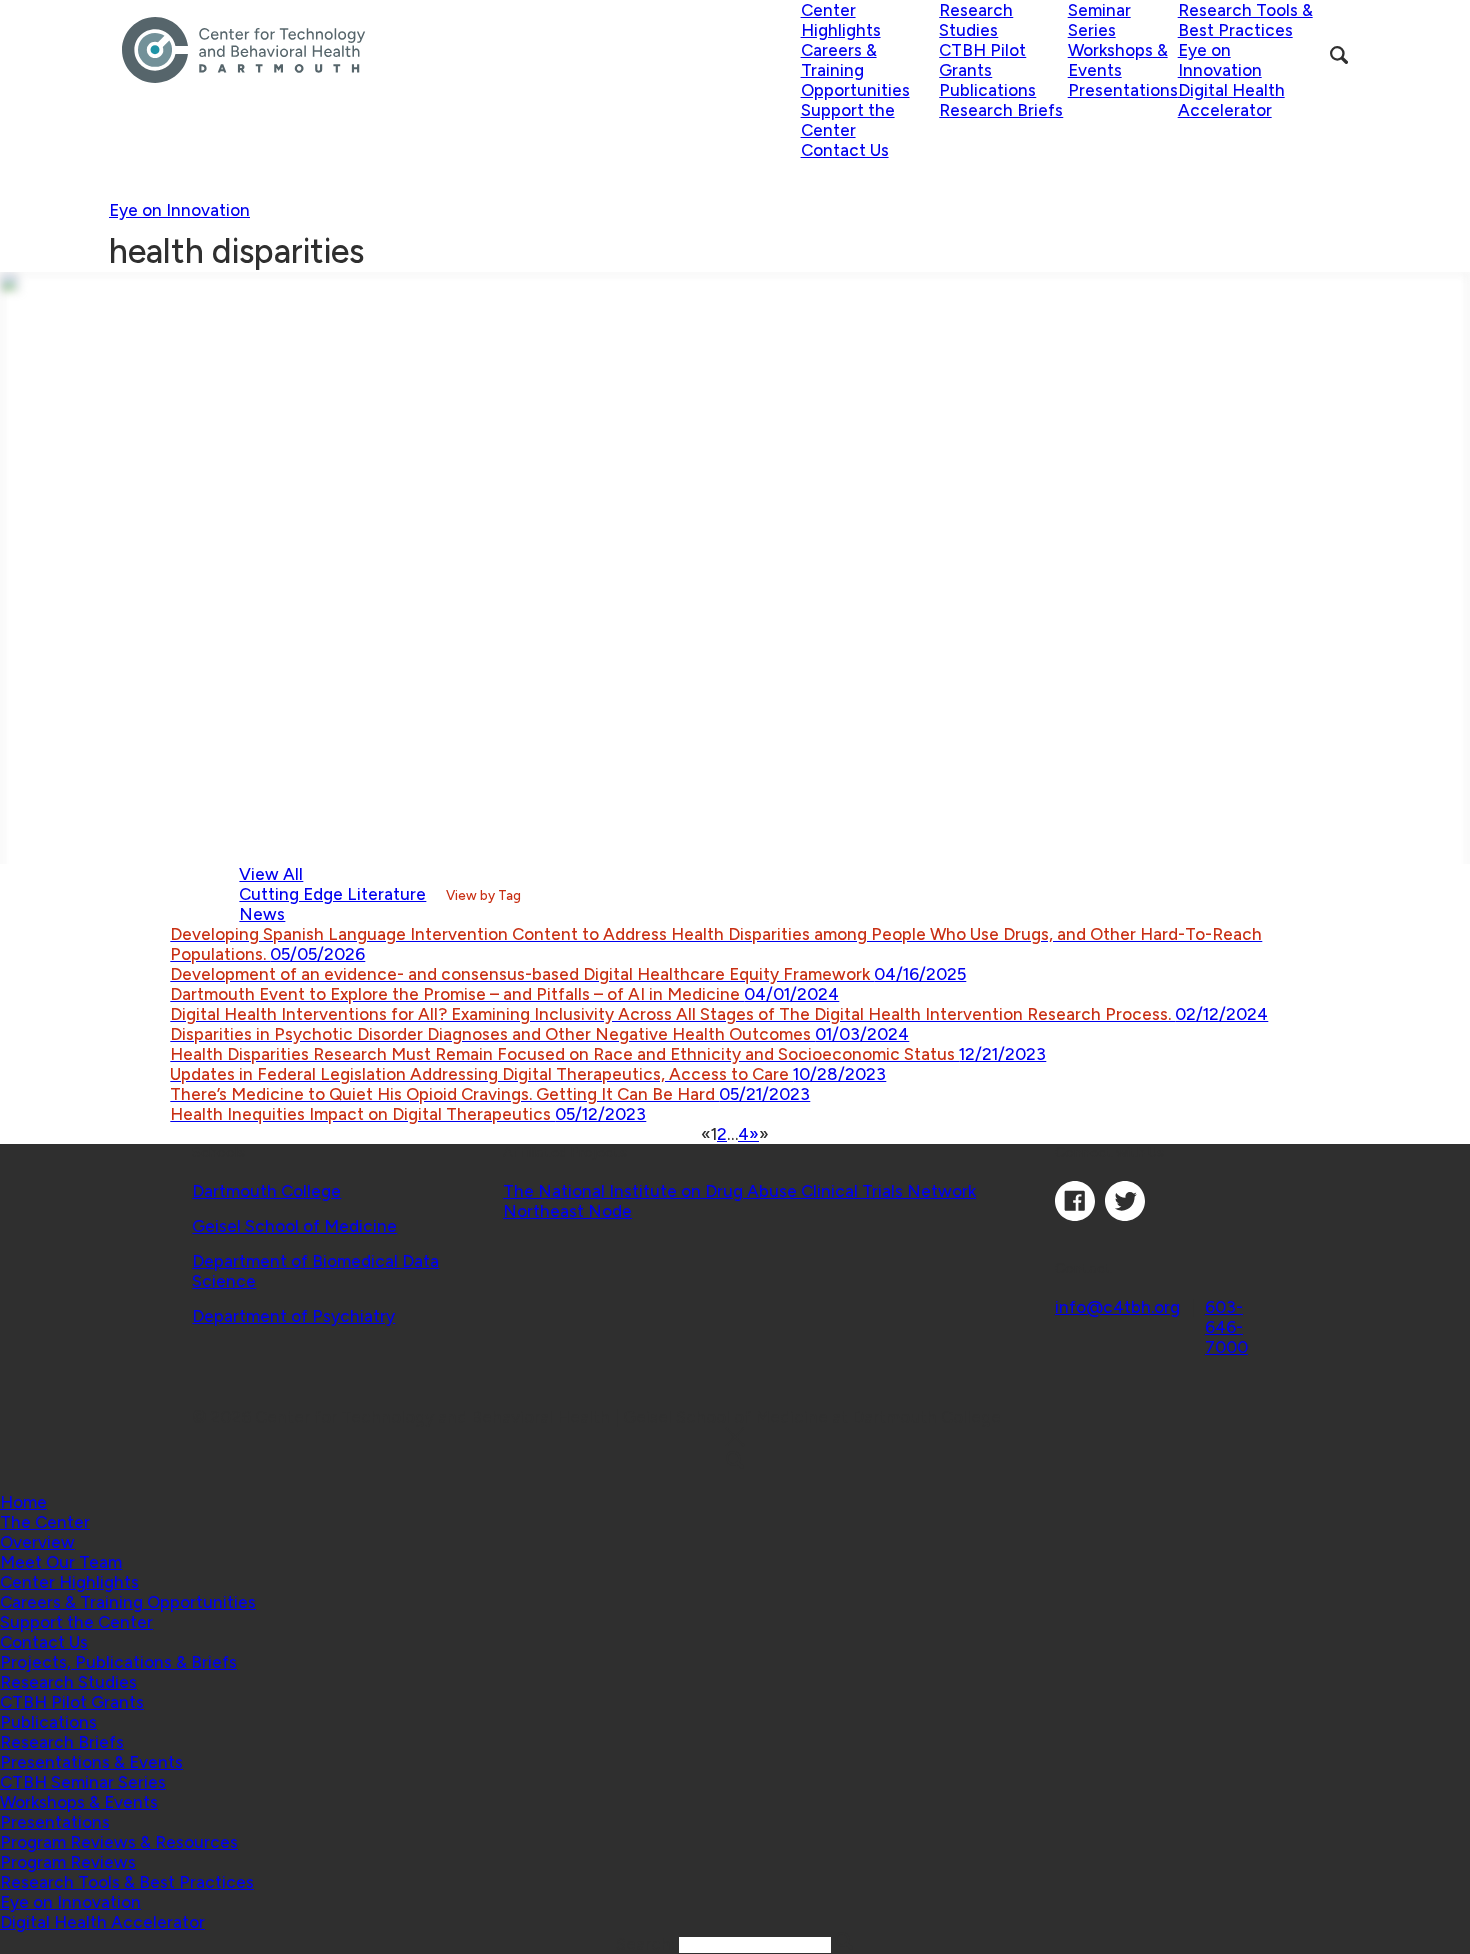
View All (271, 874)
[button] (45, 1522)
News (262, 914)
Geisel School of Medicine (294, 1226)
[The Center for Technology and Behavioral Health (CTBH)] (461, 50)
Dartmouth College (266, 1191)
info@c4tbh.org (1117, 1307)
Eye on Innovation (179, 210)
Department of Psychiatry (293, 1316)
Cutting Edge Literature (332, 894)
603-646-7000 (1226, 1327)
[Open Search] (1339, 55)
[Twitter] (1125, 1215)
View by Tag (483, 895)
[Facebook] (1075, 1215)
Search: (647, 1944)
